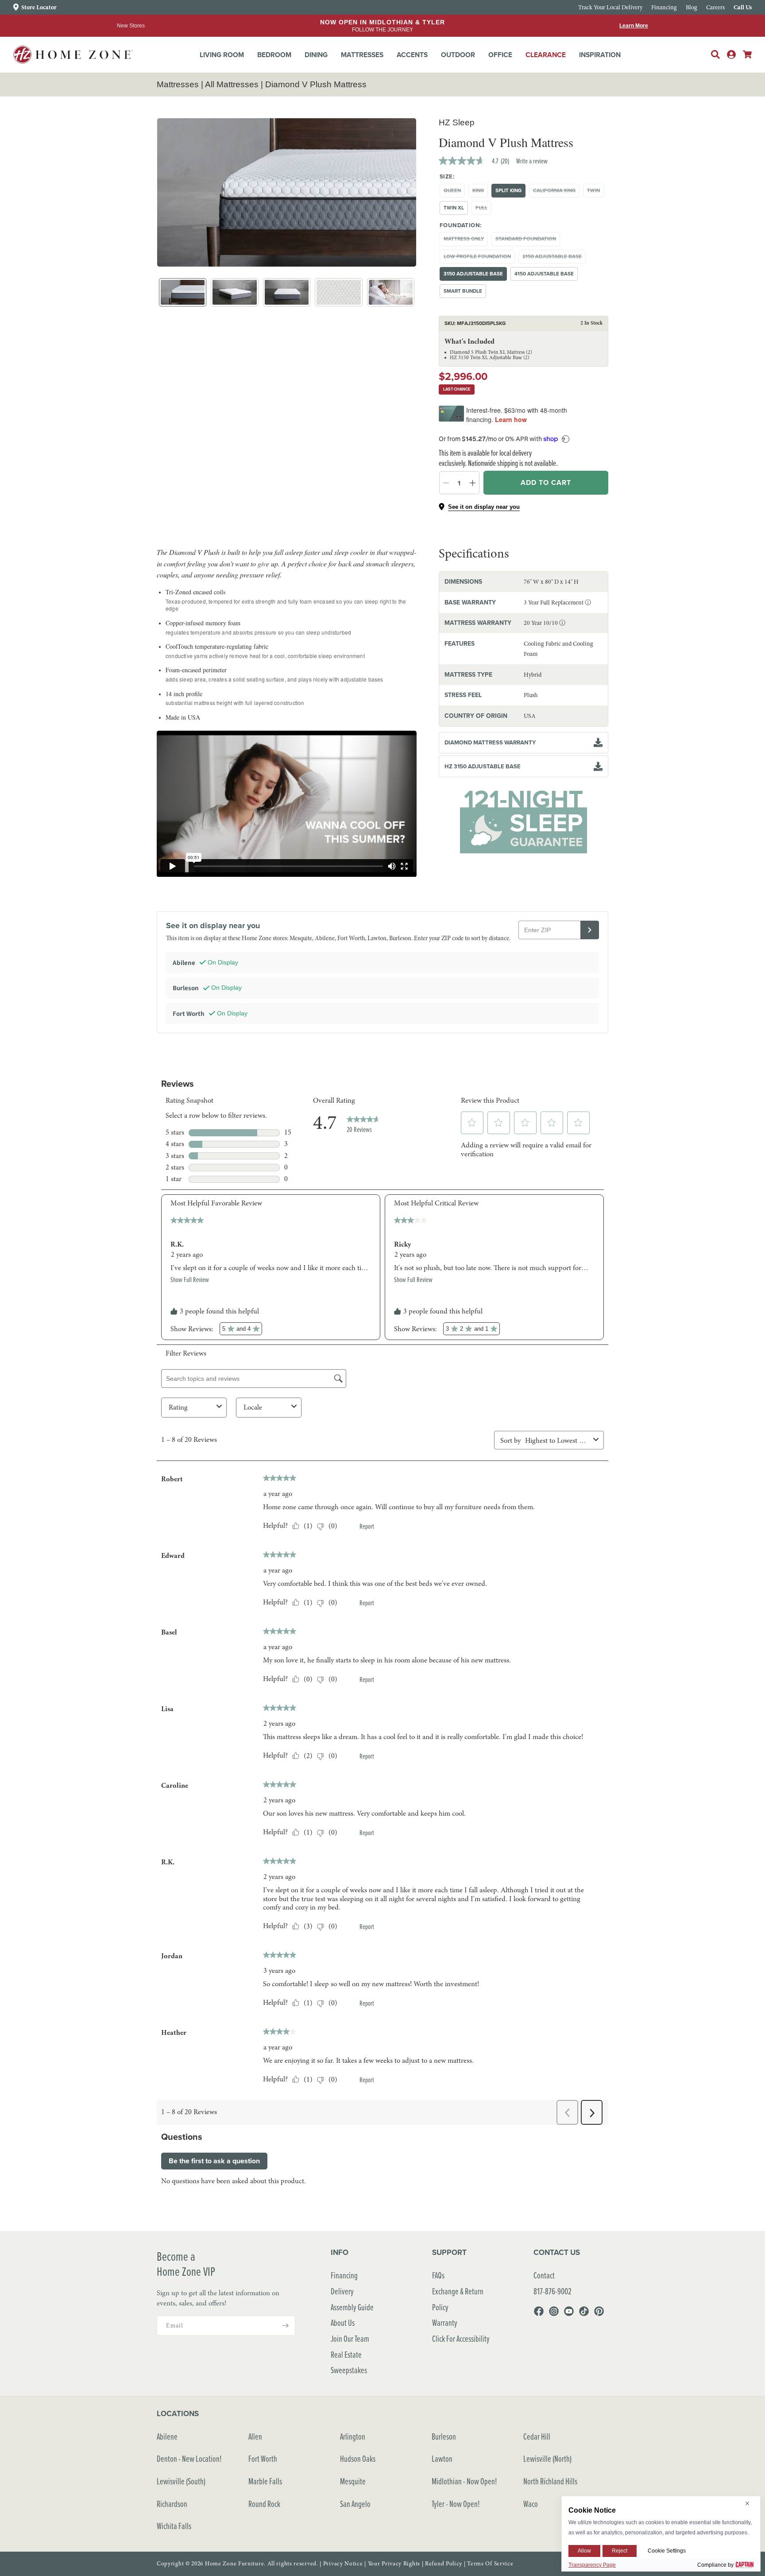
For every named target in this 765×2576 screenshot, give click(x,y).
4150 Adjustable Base (544, 274)
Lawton (442, 2458)
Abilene (167, 2436)
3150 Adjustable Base (473, 274)
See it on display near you (484, 507)
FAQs (438, 2275)
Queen (454, 192)
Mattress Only (466, 240)
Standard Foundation (528, 240)
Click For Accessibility (461, 2338)
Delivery (342, 2291)
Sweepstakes (349, 2370)
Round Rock (264, 2504)
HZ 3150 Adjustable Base (483, 766)
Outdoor (458, 55)
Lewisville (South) (181, 2481)
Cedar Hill (537, 2436)
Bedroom (274, 55)
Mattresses (362, 55)
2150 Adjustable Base (554, 258)
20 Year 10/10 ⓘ (545, 623)
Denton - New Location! (189, 2458)
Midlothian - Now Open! (464, 2481)
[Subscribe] (285, 2326)
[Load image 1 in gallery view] (183, 292)
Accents (412, 55)
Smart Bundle (463, 291)
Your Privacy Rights (394, 2564)
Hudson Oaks (358, 2458)
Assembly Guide (352, 2307)
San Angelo (355, 2504)
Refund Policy (444, 2564)
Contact (544, 2275)
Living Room (222, 55)
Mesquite (353, 2481)
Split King (508, 190)
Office (500, 55)
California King (556, 192)
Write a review (532, 161)
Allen (255, 2436)
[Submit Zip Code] (590, 930)
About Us (343, 2322)
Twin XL (454, 208)
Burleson (444, 2436)
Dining (316, 55)
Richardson (172, 2504)
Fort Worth (263, 2458)
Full (483, 209)
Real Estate (346, 2354)
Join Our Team (350, 2338)
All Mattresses (232, 84)
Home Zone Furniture (234, 2564)
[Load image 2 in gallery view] (234, 292)
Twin (595, 192)
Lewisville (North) (547, 2458)
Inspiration (600, 55)
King (480, 192)
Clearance (546, 55)
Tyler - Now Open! (456, 2504)
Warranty (445, 2322)
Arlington (353, 2436)
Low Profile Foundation (479, 258)
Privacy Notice (343, 2564)
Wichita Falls (174, 2526)
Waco (531, 2504)
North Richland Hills (550, 2481)
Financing (344, 2275)
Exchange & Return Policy (458, 2299)
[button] (222, 55)
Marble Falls (265, 2481)
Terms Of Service (490, 2564)
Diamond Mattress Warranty (490, 742)
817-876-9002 (552, 2291)
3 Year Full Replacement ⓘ (557, 602)
